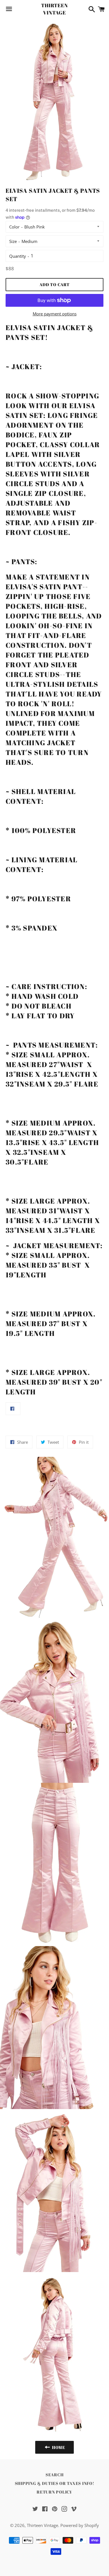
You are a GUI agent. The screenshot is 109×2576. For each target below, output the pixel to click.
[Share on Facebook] (13, 1409)
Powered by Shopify (80, 2525)
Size (13, 241)
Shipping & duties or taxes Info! (55, 2483)
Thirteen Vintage (54, 9)
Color (14, 227)
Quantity (18, 256)
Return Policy (54, 2492)
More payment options (55, 314)
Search (55, 2475)
